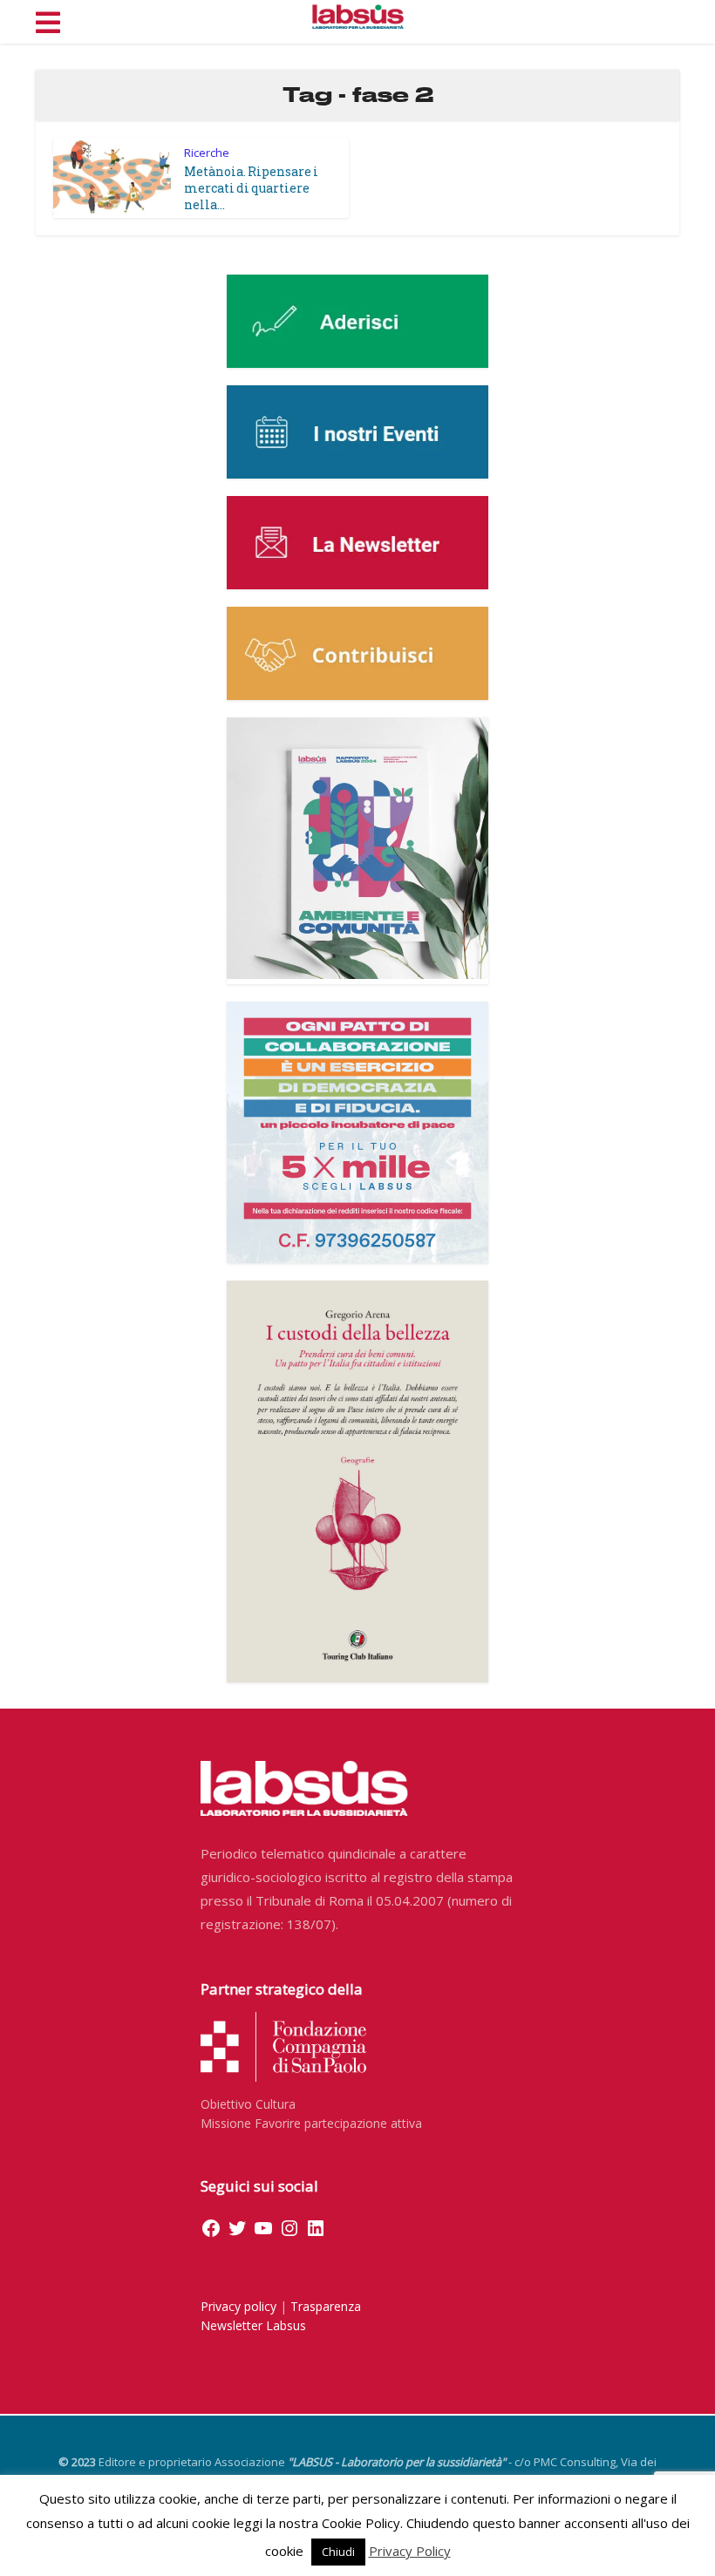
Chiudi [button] (338, 2552)
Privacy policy (238, 2306)
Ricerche (207, 153)
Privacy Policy (410, 2551)
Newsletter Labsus (253, 2325)
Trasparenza (326, 2306)
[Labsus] (358, 17)
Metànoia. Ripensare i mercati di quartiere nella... (251, 188)
